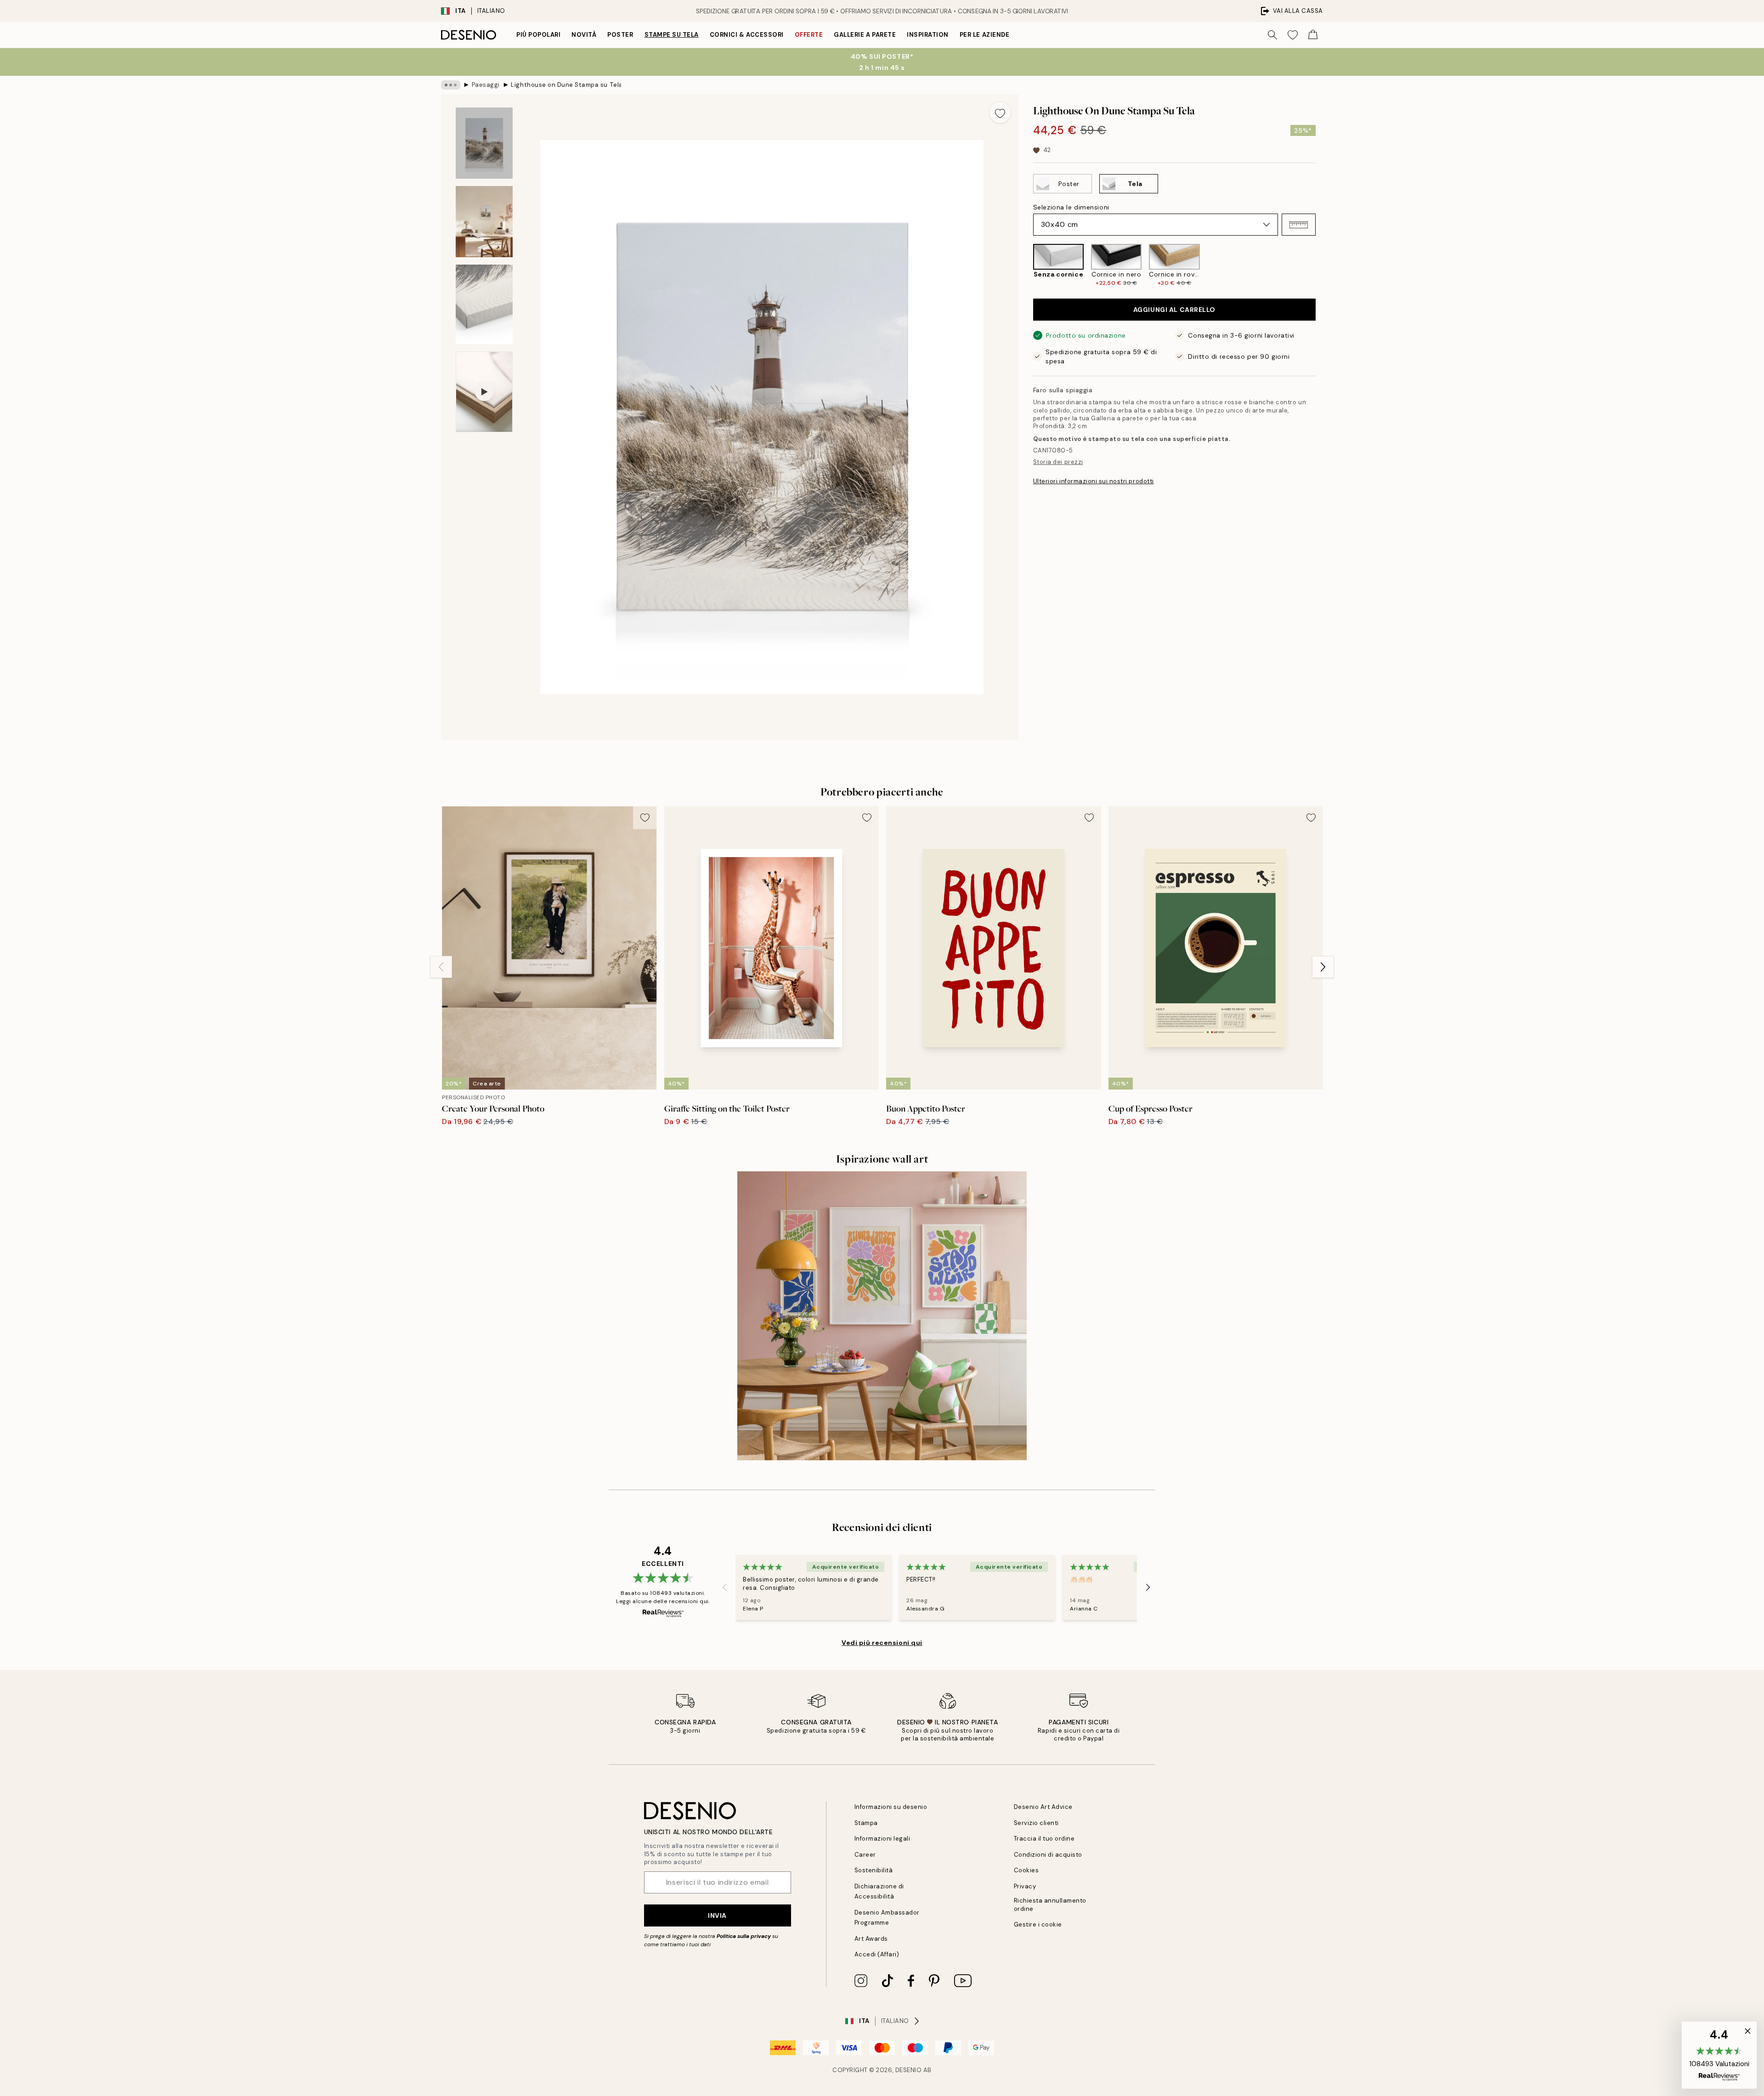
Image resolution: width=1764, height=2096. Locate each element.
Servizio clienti (1036, 1823)
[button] (1299, 225)
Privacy (1025, 1886)
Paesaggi (486, 85)
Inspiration (928, 35)
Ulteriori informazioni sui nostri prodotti (1094, 481)
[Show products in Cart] (1313, 35)
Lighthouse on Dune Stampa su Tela (566, 85)
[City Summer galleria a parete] (882, 1316)
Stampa (866, 1823)
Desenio (909, 2070)
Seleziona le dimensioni (1071, 207)
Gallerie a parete (865, 35)
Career (865, 1855)
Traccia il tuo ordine (1044, 1839)
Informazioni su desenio (891, 1807)
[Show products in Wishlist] (1293, 35)
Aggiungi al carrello (1174, 310)
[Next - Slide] (1323, 265)
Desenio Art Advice (1043, 1807)
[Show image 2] (484, 222)
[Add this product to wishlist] (1000, 113)
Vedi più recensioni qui (882, 1643)
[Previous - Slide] (1026, 265)
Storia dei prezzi (1058, 462)
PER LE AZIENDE (984, 35)
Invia (717, 1915)
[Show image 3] (484, 304)
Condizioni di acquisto (1048, 1855)
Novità (584, 35)
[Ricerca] (1272, 35)
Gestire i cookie (1038, 1924)
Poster (620, 35)
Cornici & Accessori (747, 35)
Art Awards (871, 1939)
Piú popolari (538, 35)
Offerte (809, 35)
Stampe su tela (672, 35)
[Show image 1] (484, 143)
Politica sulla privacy (744, 1936)
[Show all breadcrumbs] (451, 85)
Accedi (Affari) (877, 1954)
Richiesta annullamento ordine (1050, 1904)
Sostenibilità (874, 1870)
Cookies (1026, 1870)
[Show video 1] (484, 392)
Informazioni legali (882, 1839)
